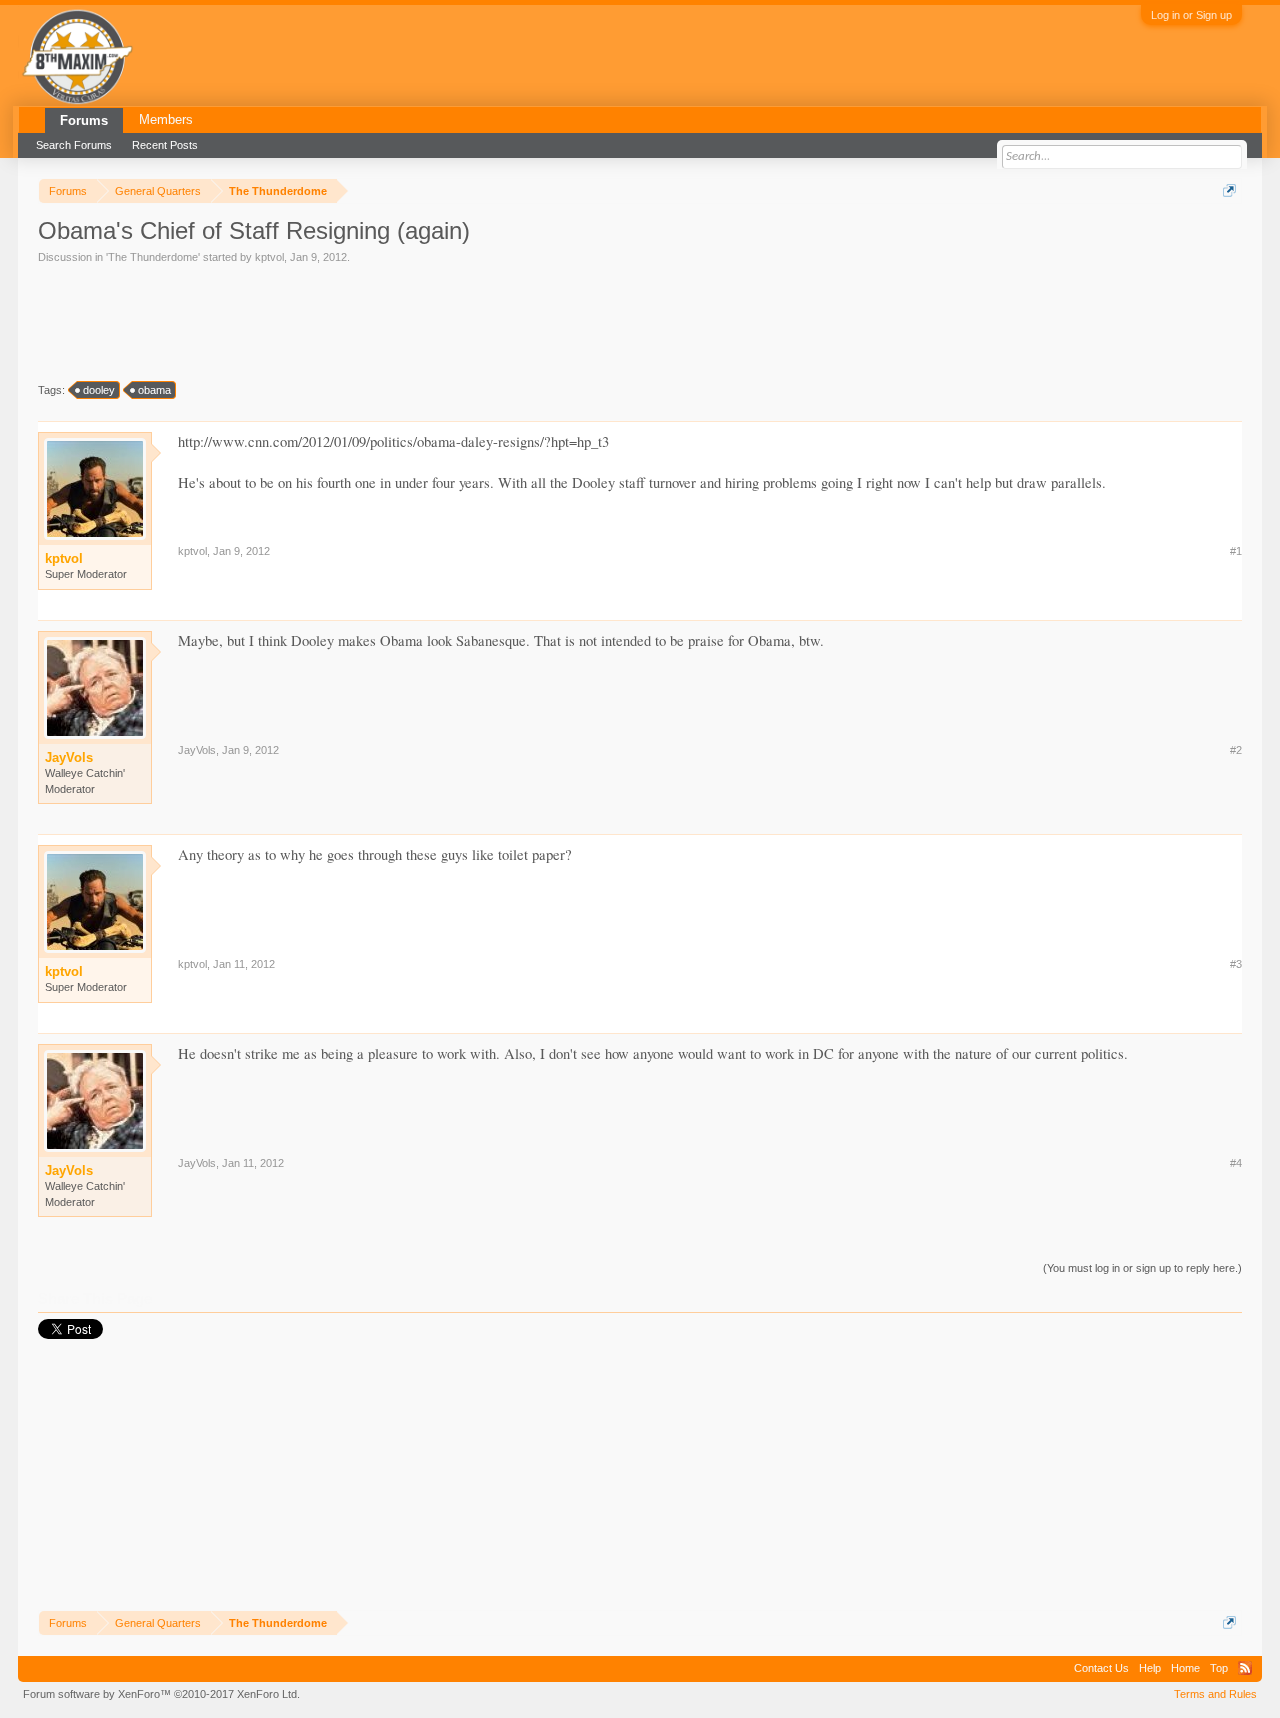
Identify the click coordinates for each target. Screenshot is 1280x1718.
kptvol (269, 257)
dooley (99, 390)
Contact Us (1101, 1668)
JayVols (197, 750)
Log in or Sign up (1191, 15)
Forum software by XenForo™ (161, 1694)
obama (154, 390)
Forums (84, 120)
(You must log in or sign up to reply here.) (1142, 1268)
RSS (1245, 1668)
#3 (1236, 964)
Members (166, 119)
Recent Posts (165, 145)
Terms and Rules (1215, 1694)
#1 (1236, 551)
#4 (1236, 1163)
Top (1219, 1668)
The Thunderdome (153, 257)
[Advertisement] (402, 321)
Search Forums (74, 145)
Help (1150, 1668)
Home (1185, 1668)
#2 (1236, 750)
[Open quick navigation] (1229, 190)
